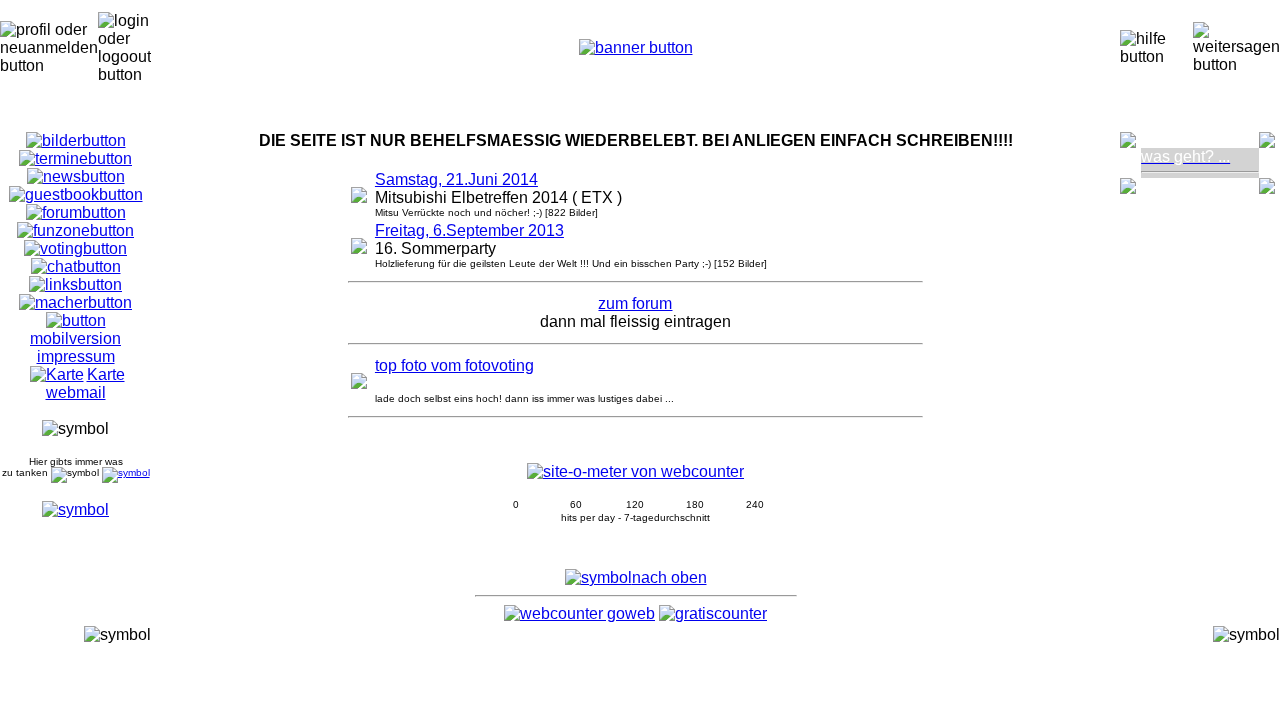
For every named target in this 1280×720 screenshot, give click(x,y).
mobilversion (75, 338)
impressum (76, 356)
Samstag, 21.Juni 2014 (456, 179)
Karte (106, 374)
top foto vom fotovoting (454, 365)
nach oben (669, 577)
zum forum (635, 303)
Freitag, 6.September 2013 (469, 230)
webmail (76, 392)
